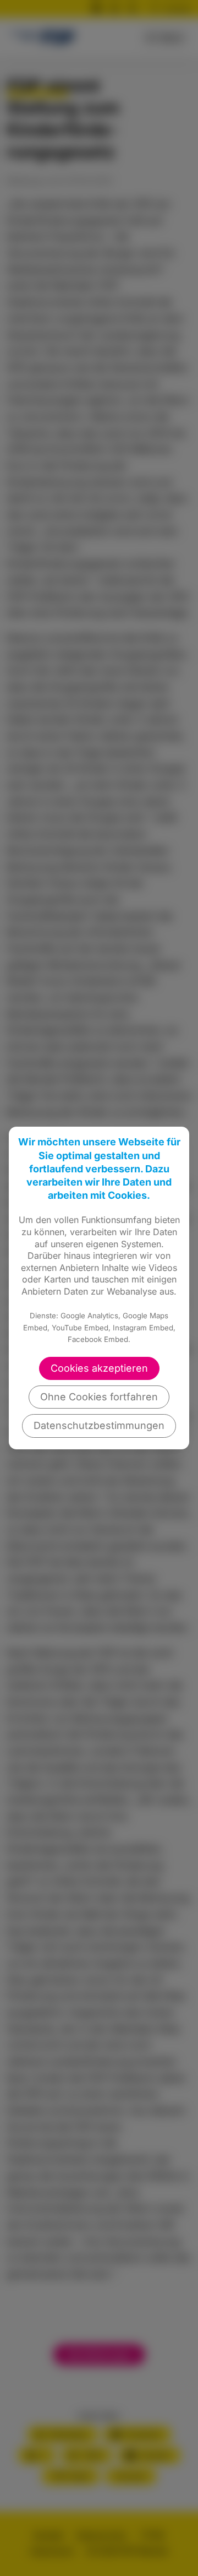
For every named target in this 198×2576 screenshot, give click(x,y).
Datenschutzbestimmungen (99, 1425)
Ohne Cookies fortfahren (99, 1397)
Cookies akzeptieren (99, 1368)
